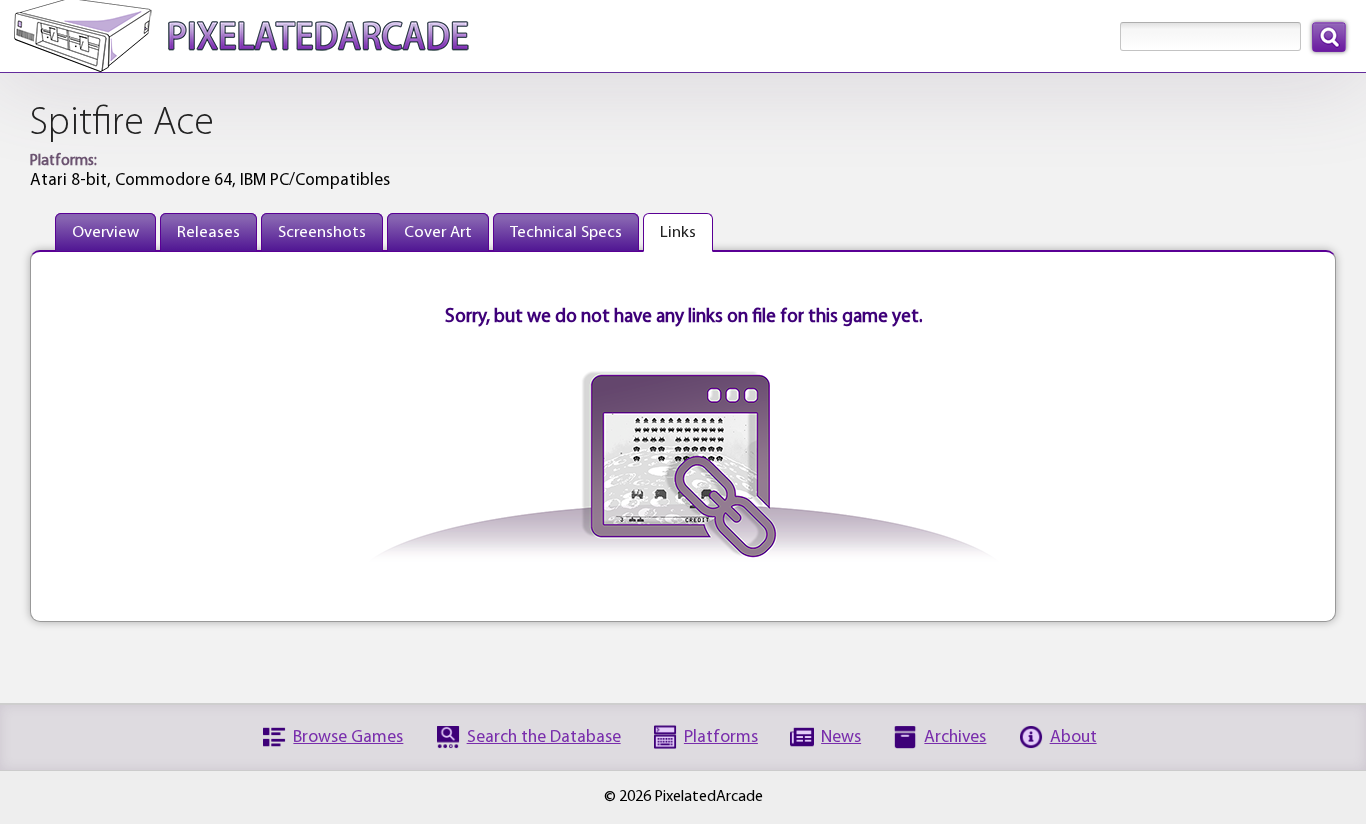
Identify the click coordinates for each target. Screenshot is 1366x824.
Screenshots (322, 232)
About (1073, 737)
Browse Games (348, 737)
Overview (105, 232)
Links (678, 232)
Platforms (721, 737)
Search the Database (544, 737)
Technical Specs (566, 232)
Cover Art (438, 232)
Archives (955, 737)
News (841, 737)
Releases (208, 232)
